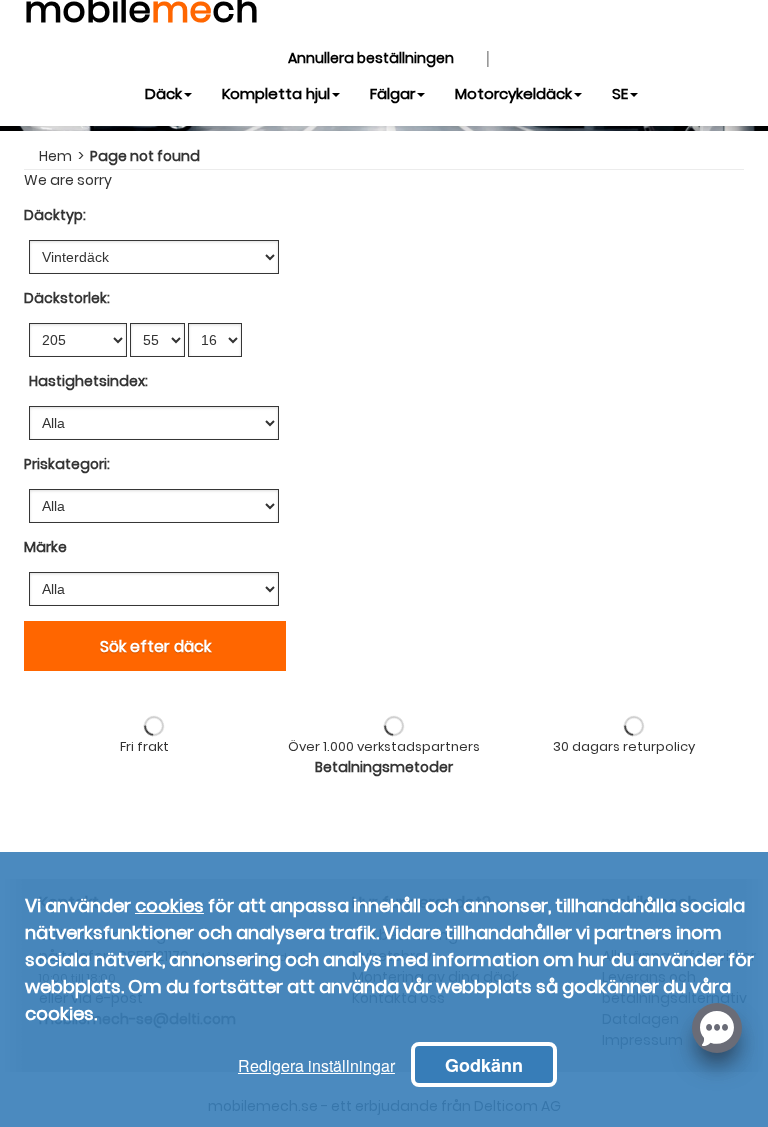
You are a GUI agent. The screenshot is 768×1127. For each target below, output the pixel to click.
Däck (163, 93)
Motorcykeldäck (513, 93)
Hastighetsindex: (88, 381)
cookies (169, 905)
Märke (45, 547)
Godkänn (484, 1065)
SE (620, 93)
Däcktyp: (55, 215)
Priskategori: (67, 464)
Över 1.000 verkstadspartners (384, 746)
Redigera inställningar (316, 1065)
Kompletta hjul (276, 93)
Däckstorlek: (67, 298)
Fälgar (392, 93)
